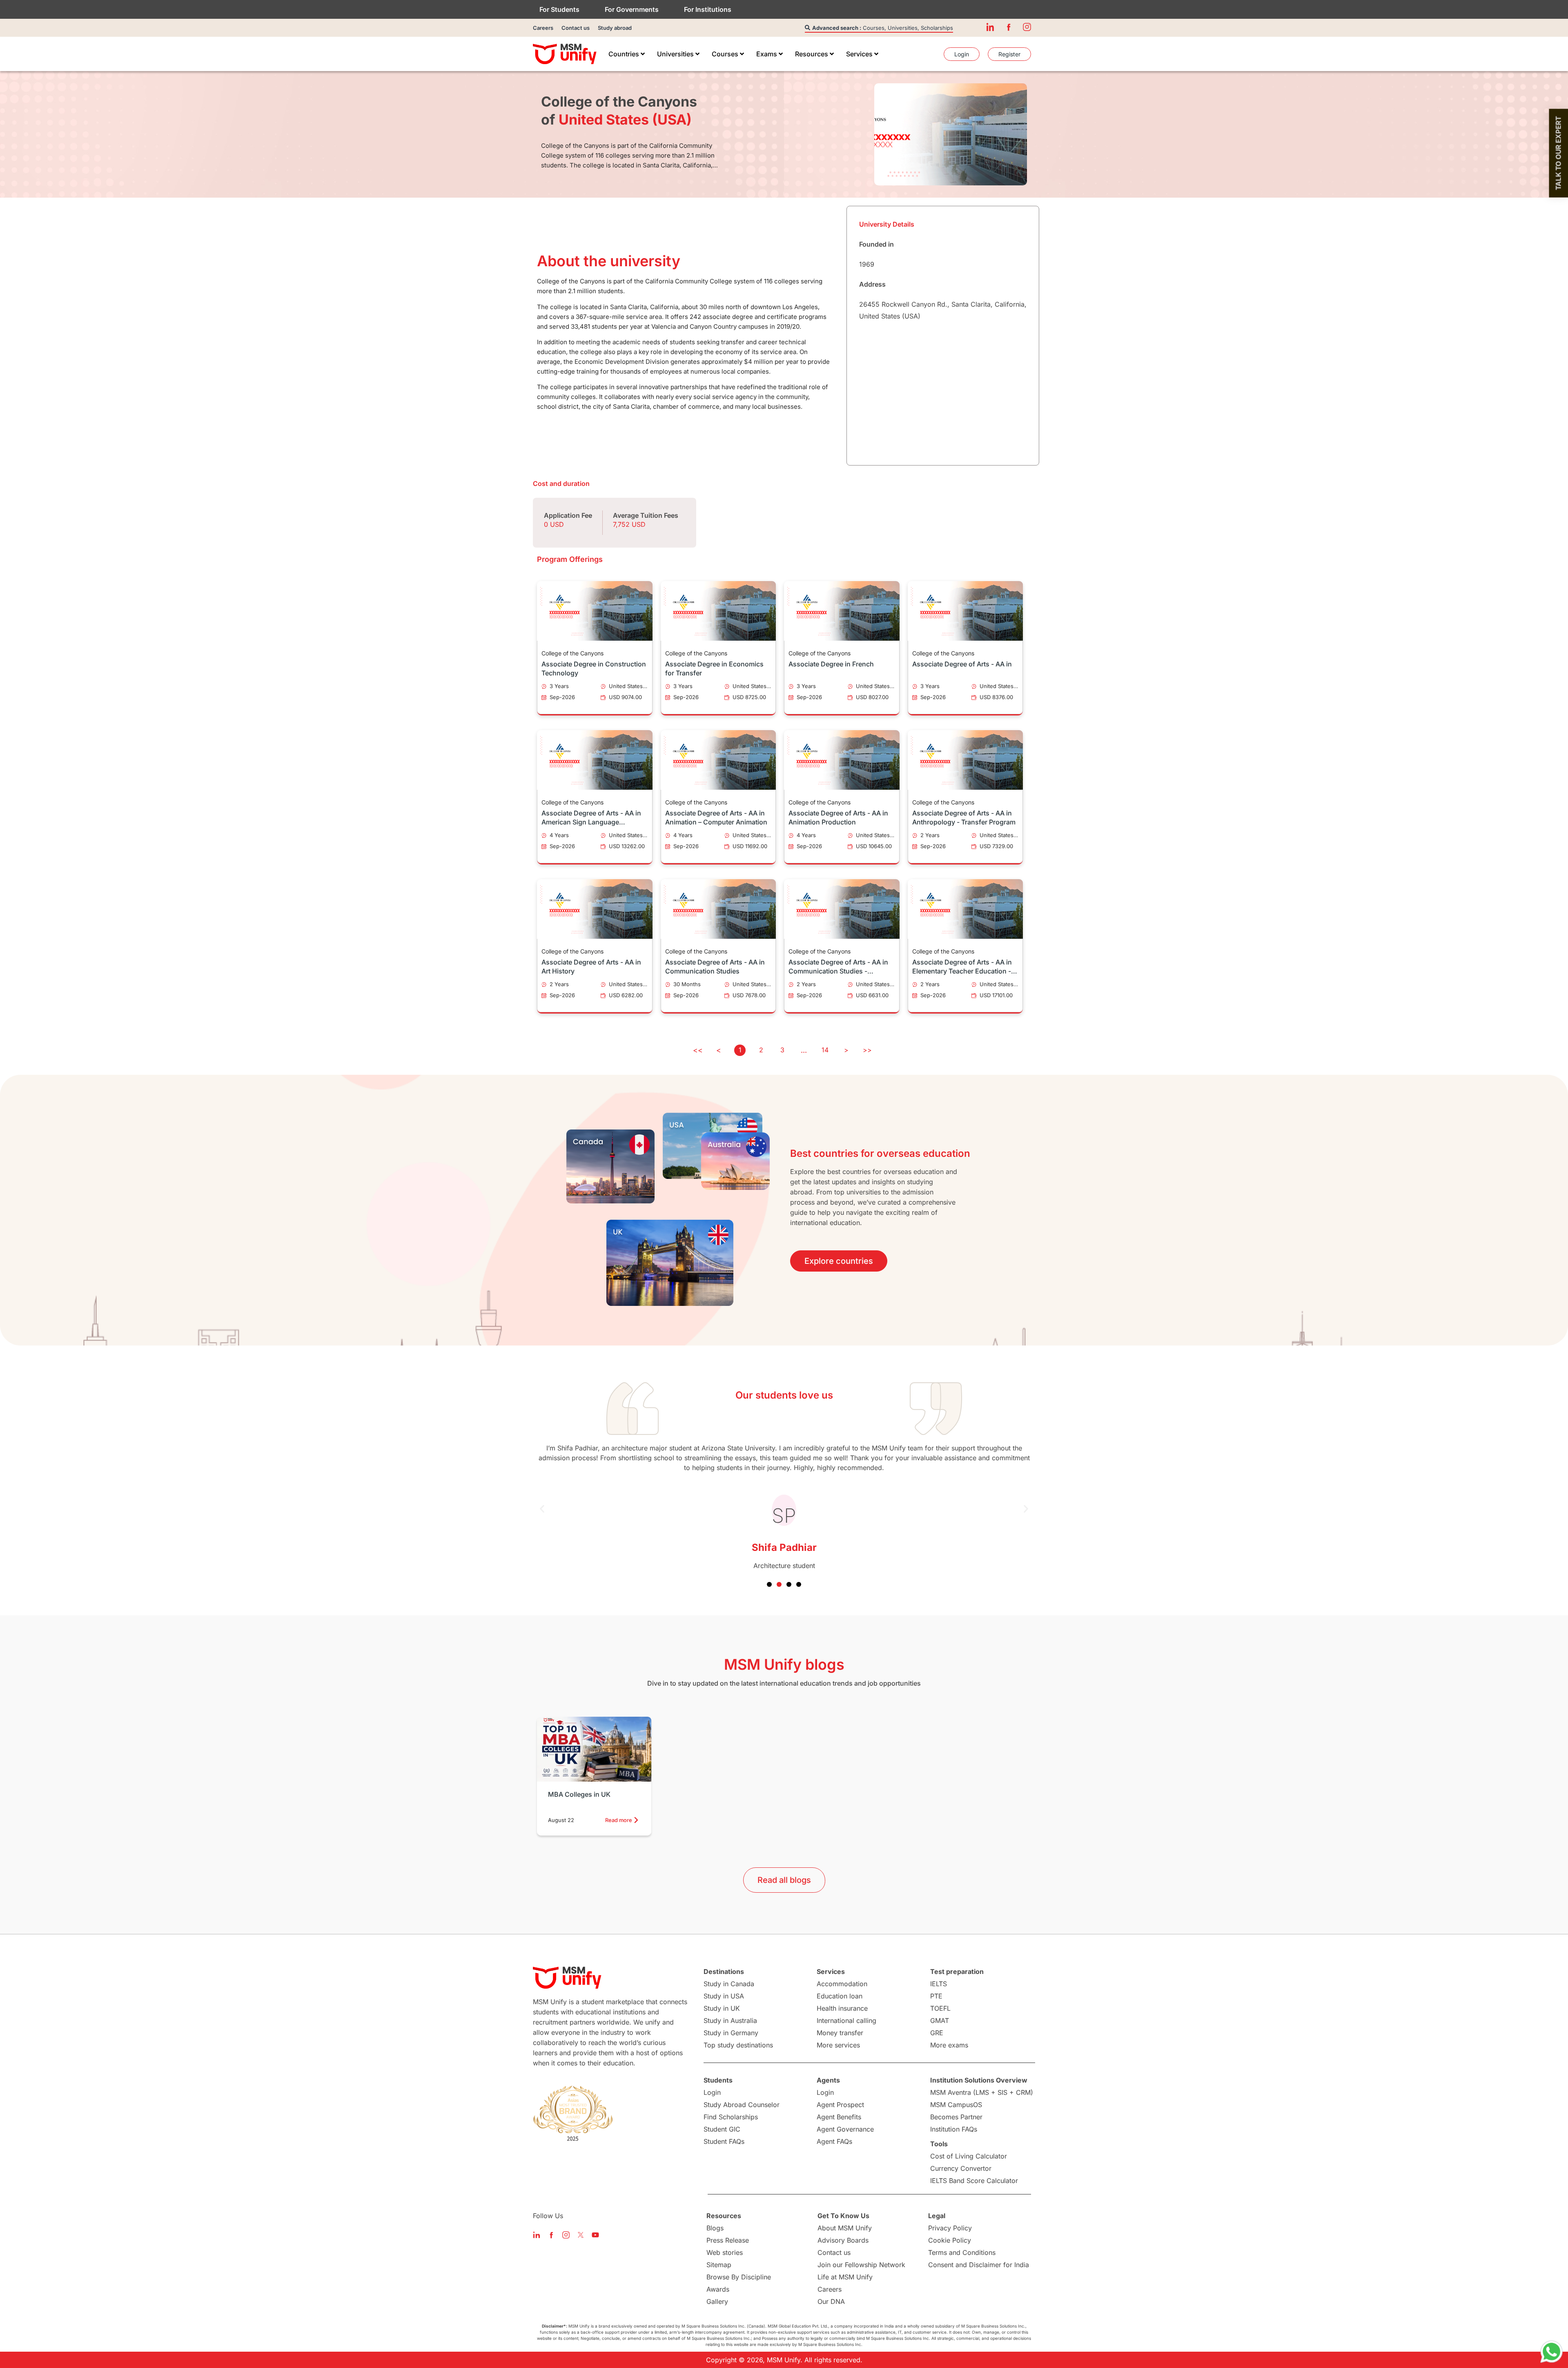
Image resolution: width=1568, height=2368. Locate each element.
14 (825, 1050)
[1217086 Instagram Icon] (1027, 27)
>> (867, 1050)
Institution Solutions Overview (979, 2080)
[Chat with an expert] (1552, 2352)
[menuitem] (627, 54)
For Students (559, 9)
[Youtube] (595, 2235)
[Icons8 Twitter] (581, 2235)
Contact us (576, 28)
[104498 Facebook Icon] (1009, 27)
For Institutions (708, 9)
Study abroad (615, 28)
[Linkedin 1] (990, 27)
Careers (543, 28)
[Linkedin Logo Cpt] (537, 2235)
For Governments (632, 9)
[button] (542, 1509)
